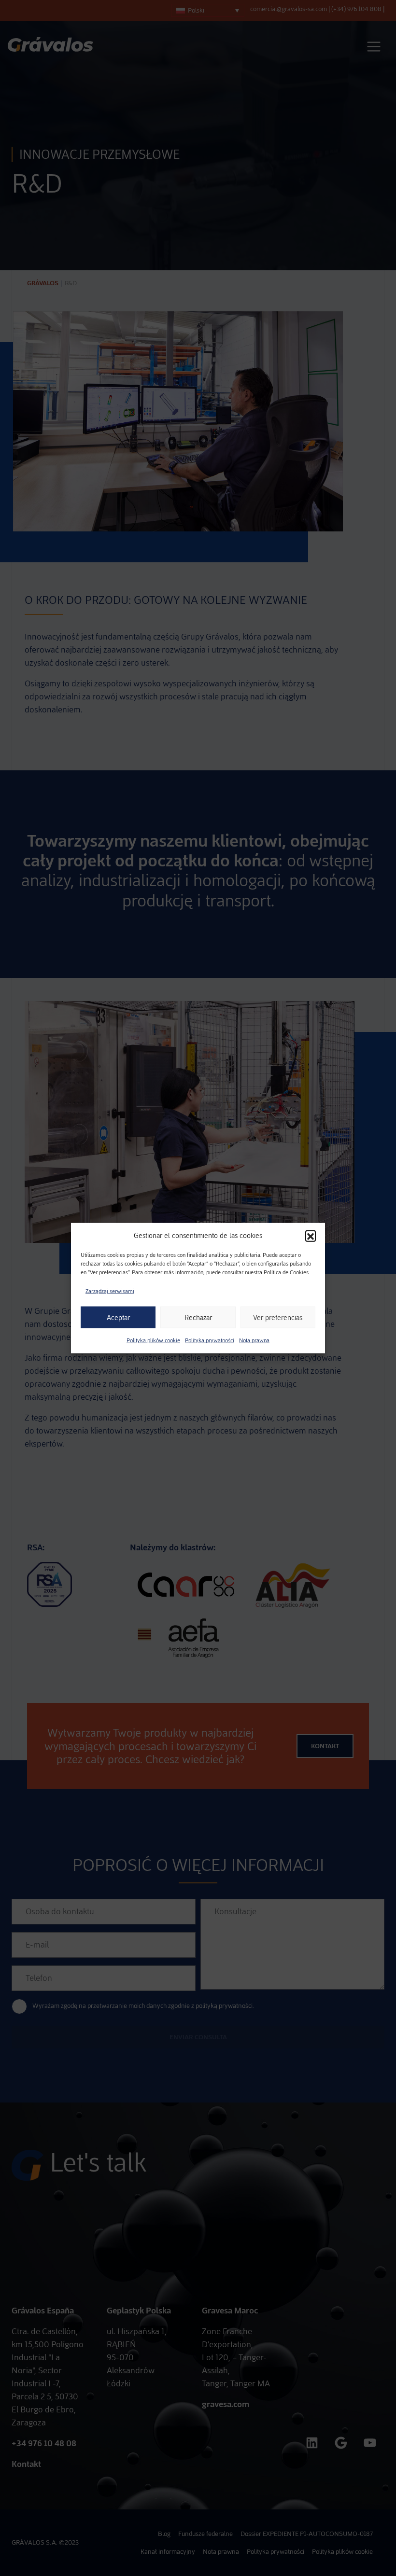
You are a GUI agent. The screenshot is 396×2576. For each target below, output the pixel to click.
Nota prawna (254, 1340)
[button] (311, 1236)
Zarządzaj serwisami (110, 1291)
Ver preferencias (278, 1317)
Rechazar (198, 1317)
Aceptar (118, 1317)
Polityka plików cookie (153, 1340)
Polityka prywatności (210, 1340)
